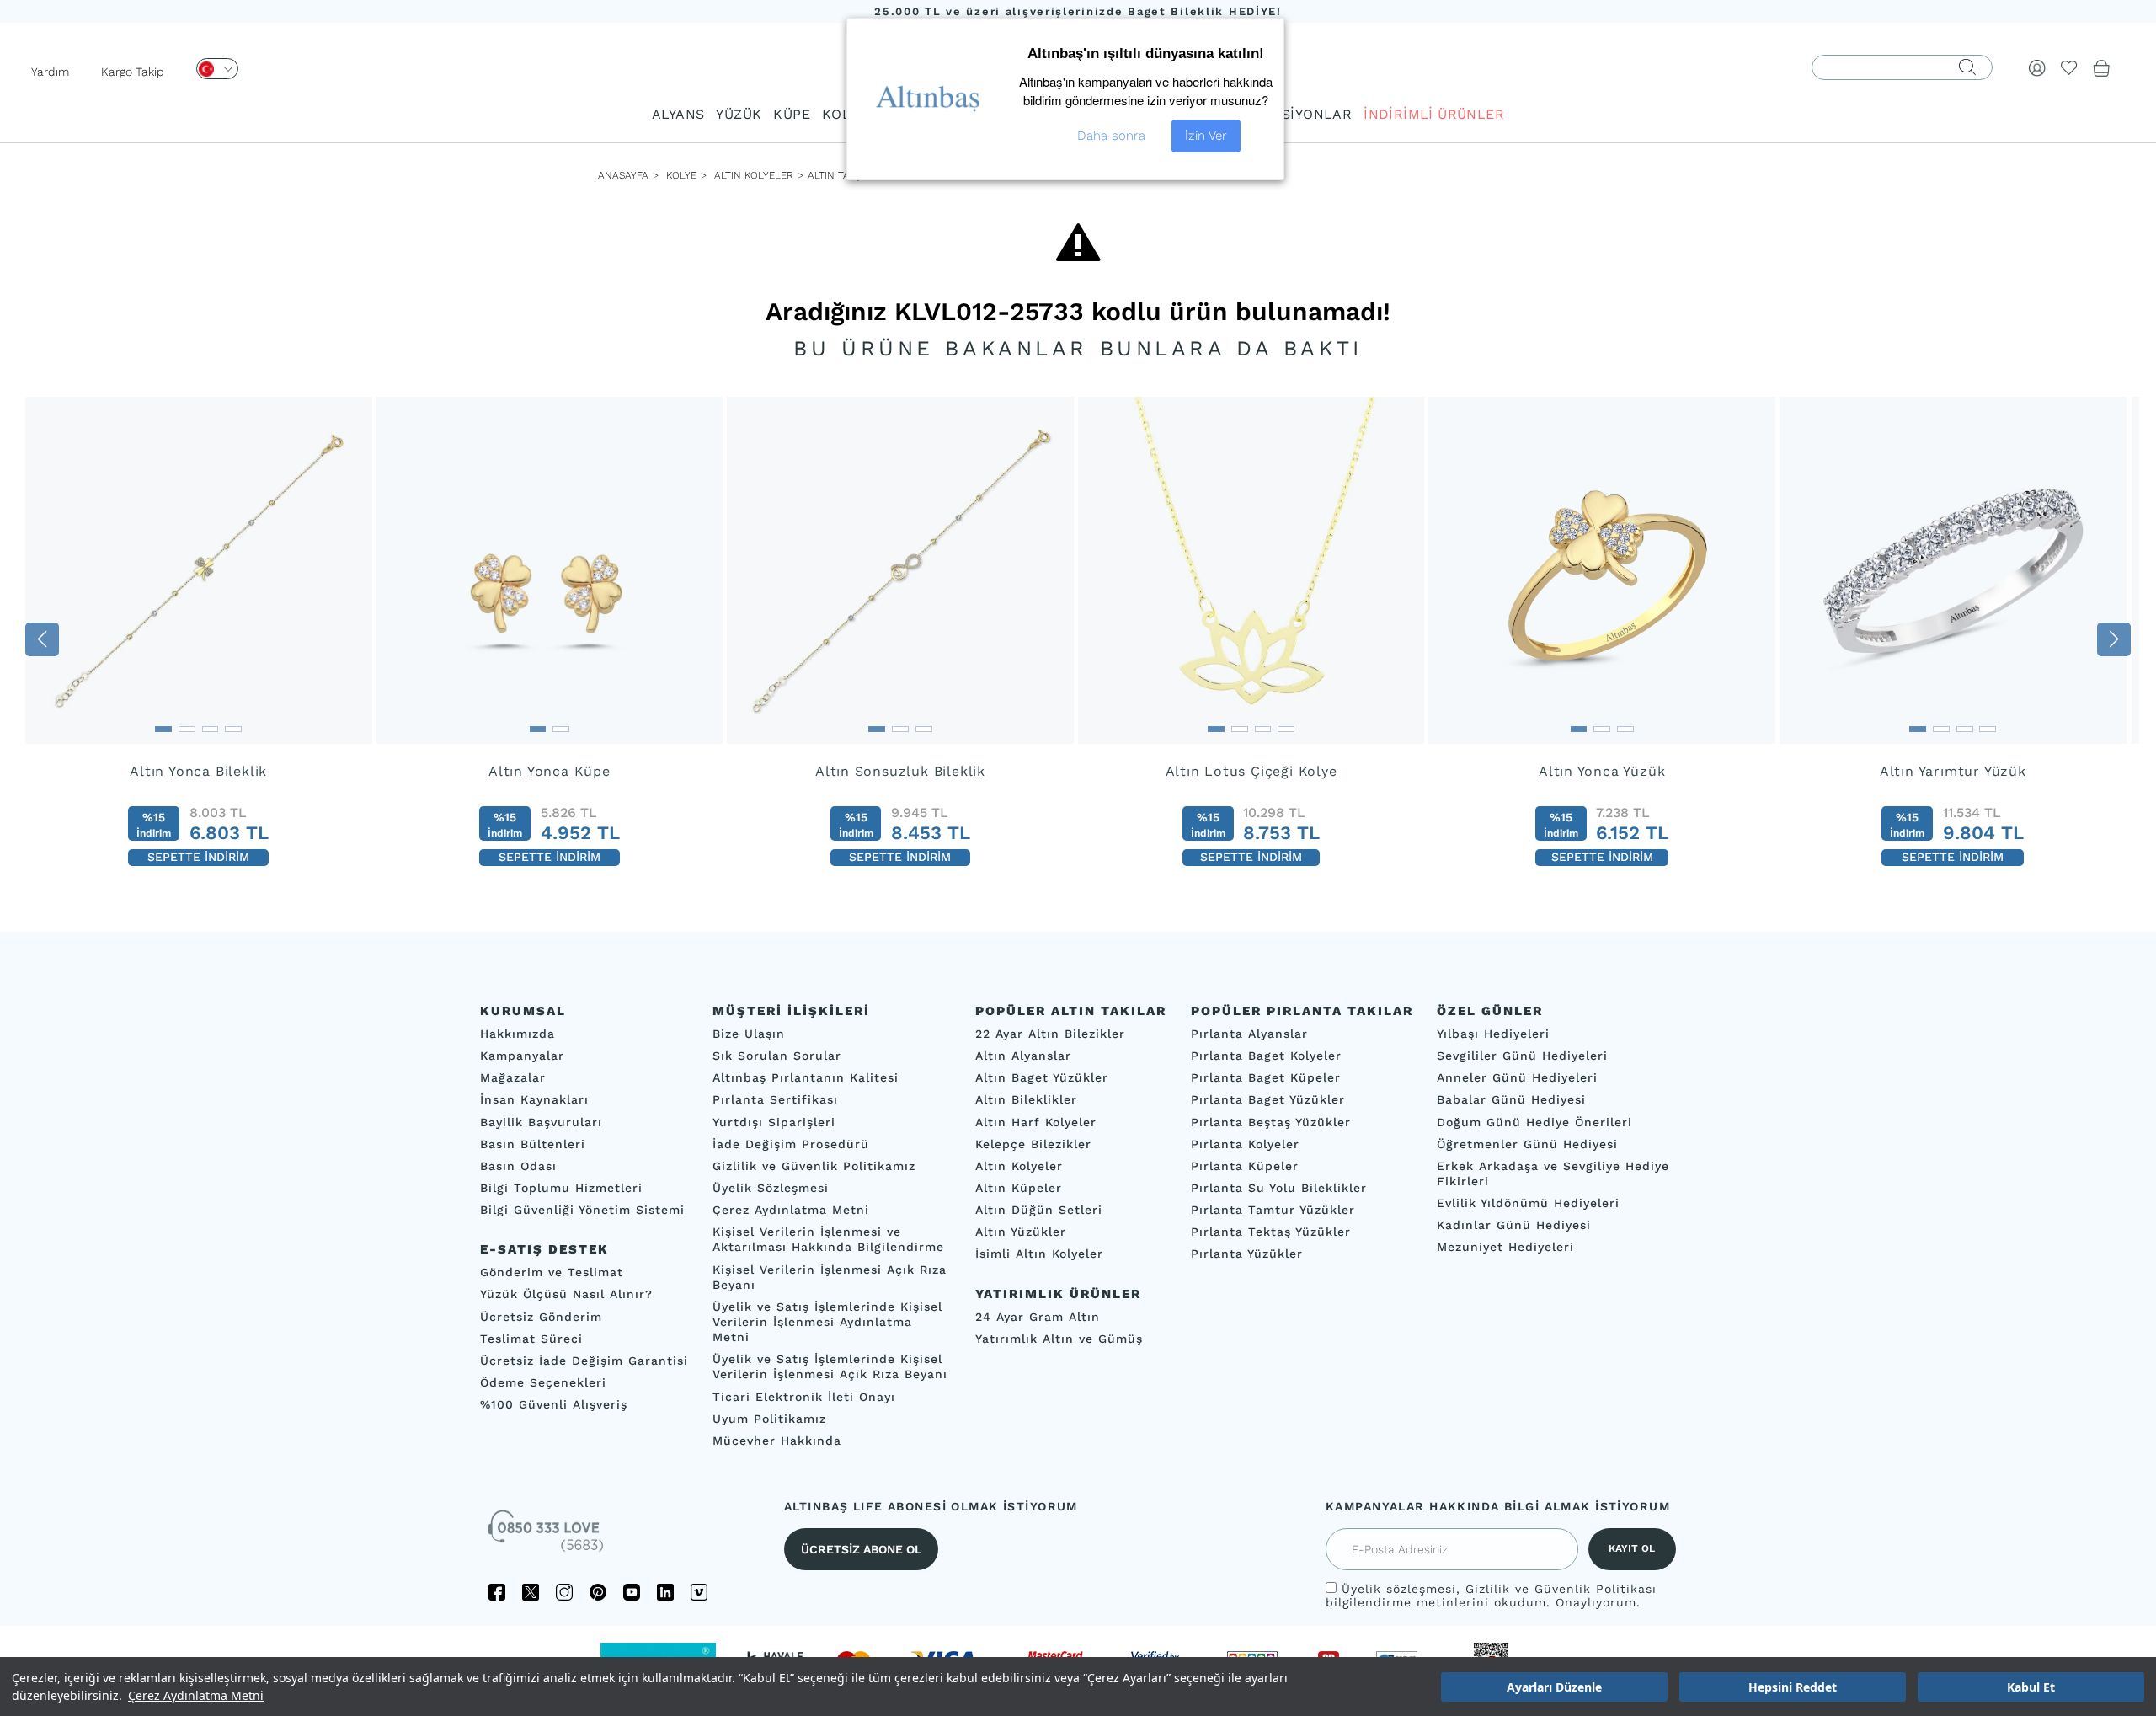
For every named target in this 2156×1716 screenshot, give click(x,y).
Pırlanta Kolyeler (1245, 1144)
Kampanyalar (522, 1056)
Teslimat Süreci (531, 1339)
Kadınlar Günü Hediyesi (1514, 1226)
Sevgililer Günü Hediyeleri (1522, 1056)
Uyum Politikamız (769, 1419)
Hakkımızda (518, 1034)
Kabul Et (2031, 1687)
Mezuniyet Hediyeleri (1505, 1248)
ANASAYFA (623, 175)
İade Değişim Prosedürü (791, 1144)
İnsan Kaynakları (534, 1100)
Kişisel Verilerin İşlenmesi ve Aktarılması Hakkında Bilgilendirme (828, 1240)
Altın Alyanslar (1023, 1056)
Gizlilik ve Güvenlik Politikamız (814, 1166)
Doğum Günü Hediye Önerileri (1534, 1122)
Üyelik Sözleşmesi (771, 1188)
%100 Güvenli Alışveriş (554, 1404)
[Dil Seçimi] (217, 69)
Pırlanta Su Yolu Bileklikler (1279, 1188)
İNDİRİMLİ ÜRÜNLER (1434, 114)
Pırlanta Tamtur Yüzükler (1273, 1210)
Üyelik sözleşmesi (1399, 1589)
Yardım (50, 72)
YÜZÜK (739, 114)
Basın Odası (518, 1166)
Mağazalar (513, 1078)
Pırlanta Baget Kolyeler (1266, 1056)
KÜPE (792, 114)
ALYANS (678, 114)
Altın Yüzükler (1021, 1232)
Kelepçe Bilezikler (1033, 1144)
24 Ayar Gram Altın (1038, 1317)
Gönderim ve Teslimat (552, 1273)
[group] (199, 639)
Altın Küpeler (1019, 1188)
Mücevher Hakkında (777, 1441)
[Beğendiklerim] (2069, 67)
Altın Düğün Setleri (1039, 1210)
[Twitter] (531, 1592)
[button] (42, 639)
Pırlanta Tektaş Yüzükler (1271, 1232)
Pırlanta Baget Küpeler (1266, 1078)
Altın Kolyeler (754, 175)
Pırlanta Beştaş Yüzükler (1271, 1122)
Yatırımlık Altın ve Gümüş (1059, 1339)
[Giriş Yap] (2037, 67)
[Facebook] (497, 1592)
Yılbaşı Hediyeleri (1493, 1034)
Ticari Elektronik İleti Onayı (804, 1397)
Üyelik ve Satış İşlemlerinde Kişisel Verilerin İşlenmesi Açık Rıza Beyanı (830, 1367)
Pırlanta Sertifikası (775, 1100)
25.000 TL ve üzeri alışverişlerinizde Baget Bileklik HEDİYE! (1078, 11)
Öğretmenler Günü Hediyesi (1527, 1144)
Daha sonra (1111, 136)
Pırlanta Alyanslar (1249, 1034)
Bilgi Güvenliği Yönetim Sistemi (582, 1210)
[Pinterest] (598, 1592)
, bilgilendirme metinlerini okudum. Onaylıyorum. (1491, 1596)
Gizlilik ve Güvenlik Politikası (1561, 1589)
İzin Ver (1206, 136)
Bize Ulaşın (749, 1034)
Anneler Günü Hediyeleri (1517, 1078)
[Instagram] (564, 1592)
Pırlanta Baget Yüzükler (1268, 1100)
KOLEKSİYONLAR (1293, 114)
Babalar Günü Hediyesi (1511, 1100)
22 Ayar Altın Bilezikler (1050, 1034)
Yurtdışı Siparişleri (774, 1122)
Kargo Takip (133, 72)
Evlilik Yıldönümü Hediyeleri (1528, 1203)
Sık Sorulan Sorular (777, 1056)
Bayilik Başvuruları (541, 1122)
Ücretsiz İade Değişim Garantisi (584, 1361)
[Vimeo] (699, 1592)
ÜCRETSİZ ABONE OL (861, 1549)
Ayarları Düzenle (1554, 1687)
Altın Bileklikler (1026, 1100)
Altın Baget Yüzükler (1042, 1078)
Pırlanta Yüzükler (1247, 1254)
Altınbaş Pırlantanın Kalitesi (806, 1078)
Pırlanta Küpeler (1245, 1166)
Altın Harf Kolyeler (1036, 1122)
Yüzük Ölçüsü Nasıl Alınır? (566, 1295)
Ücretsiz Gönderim (541, 1317)
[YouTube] (632, 1592)
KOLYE (844, 114)
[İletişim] (547, 1537)
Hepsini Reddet (1793, 1687)
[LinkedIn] (665, 1592)
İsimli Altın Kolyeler (1039, 1254)
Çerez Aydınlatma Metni (196, 1695)
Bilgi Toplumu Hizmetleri (561, 1188)
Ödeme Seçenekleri (543, 1382)
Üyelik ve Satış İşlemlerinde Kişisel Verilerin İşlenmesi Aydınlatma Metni (827, 1322)
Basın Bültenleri (533, 1144)
